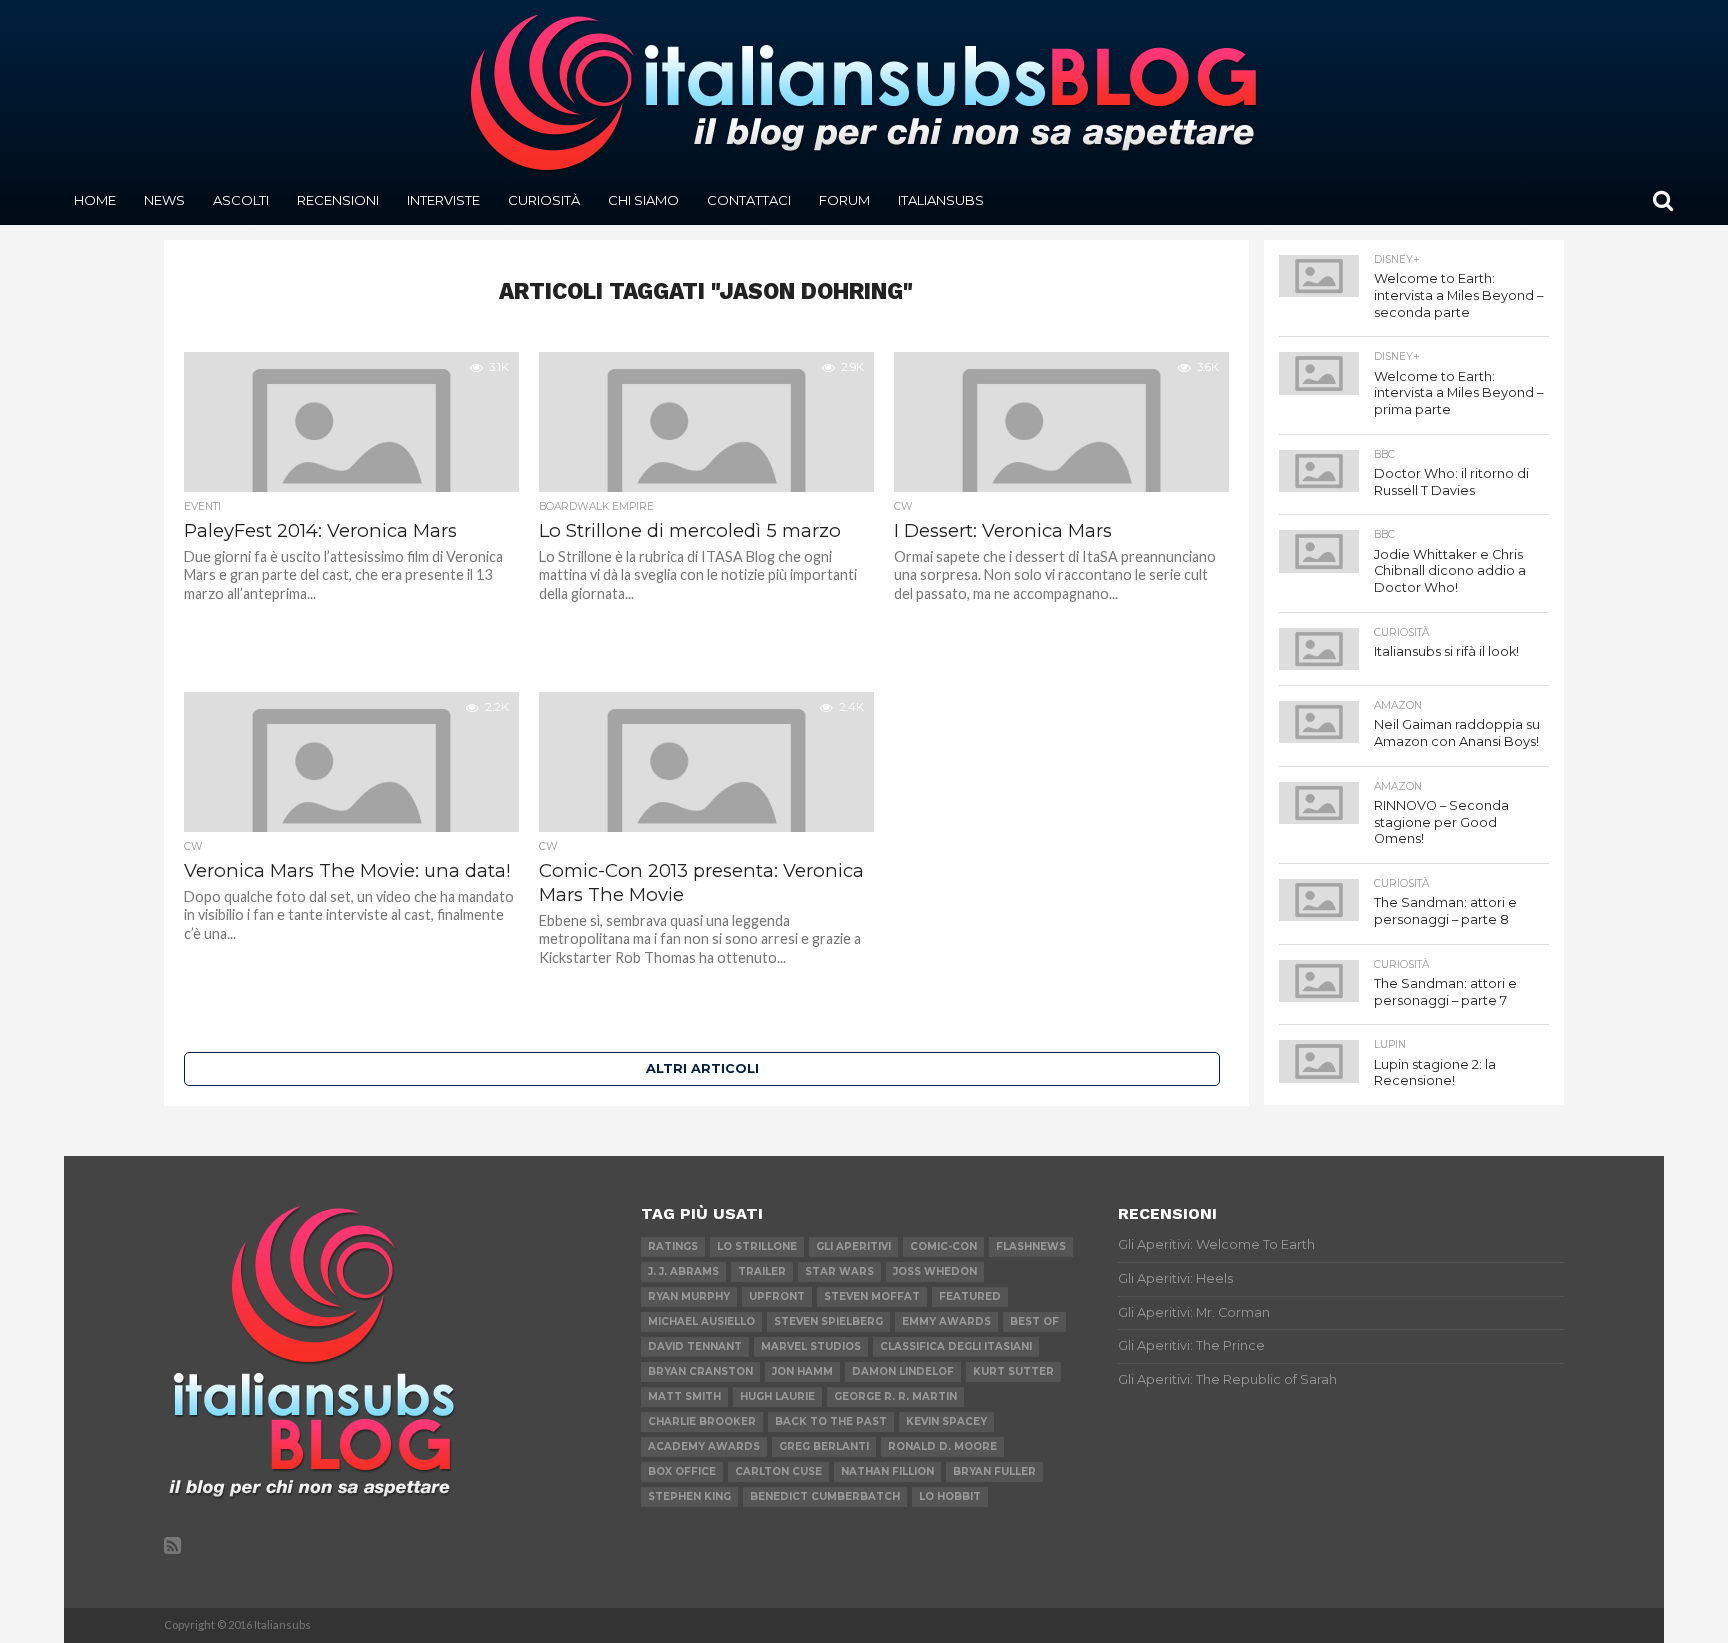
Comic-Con (943, 1246)
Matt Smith (684, 1396)
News (164, 200)
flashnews (1031, 1246)
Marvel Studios (811, 1346)
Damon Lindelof (903, 1371)
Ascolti (241, 200)
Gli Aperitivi (853, 1246)
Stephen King (689, 1496)
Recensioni (338, 200)
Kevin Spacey (946, 1421)
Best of (1034, 1321)
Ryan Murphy (689, 1296)
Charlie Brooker (702, 1421)
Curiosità (544, 200)
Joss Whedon (935, 1271)
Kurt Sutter (1013, 1371)
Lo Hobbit (950, 1496)
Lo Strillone (757, 1246)
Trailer (762, 1271)
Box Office (682, 1471)
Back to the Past (831, 1421)
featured (970, 1296)
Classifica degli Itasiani (956, 1346)
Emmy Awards (946, 1321)
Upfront (777, 1296)
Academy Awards (704, 1446)
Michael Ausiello (701, 1321)
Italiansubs (941, 200)
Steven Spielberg (828, 1321)
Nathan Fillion (887, 1471)
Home (95, 200)
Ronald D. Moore (942, 1446)
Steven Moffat (872, 1296)
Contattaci (749, 200)
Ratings (673, 1246)
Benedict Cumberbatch (825, 1496)
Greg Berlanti (824, 1446)
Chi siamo (643, 200)
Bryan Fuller (994, 1471)
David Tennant (695, 1346)
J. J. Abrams (683, 1271)
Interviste (443, 200)
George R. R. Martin (895, 1396)
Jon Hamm (802, 1371)
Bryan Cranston (700, 1371)
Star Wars (839, 1271)
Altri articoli (702, 1068)
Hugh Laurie (777, 1396)
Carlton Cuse (778, 1471)
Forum (844, 200)
